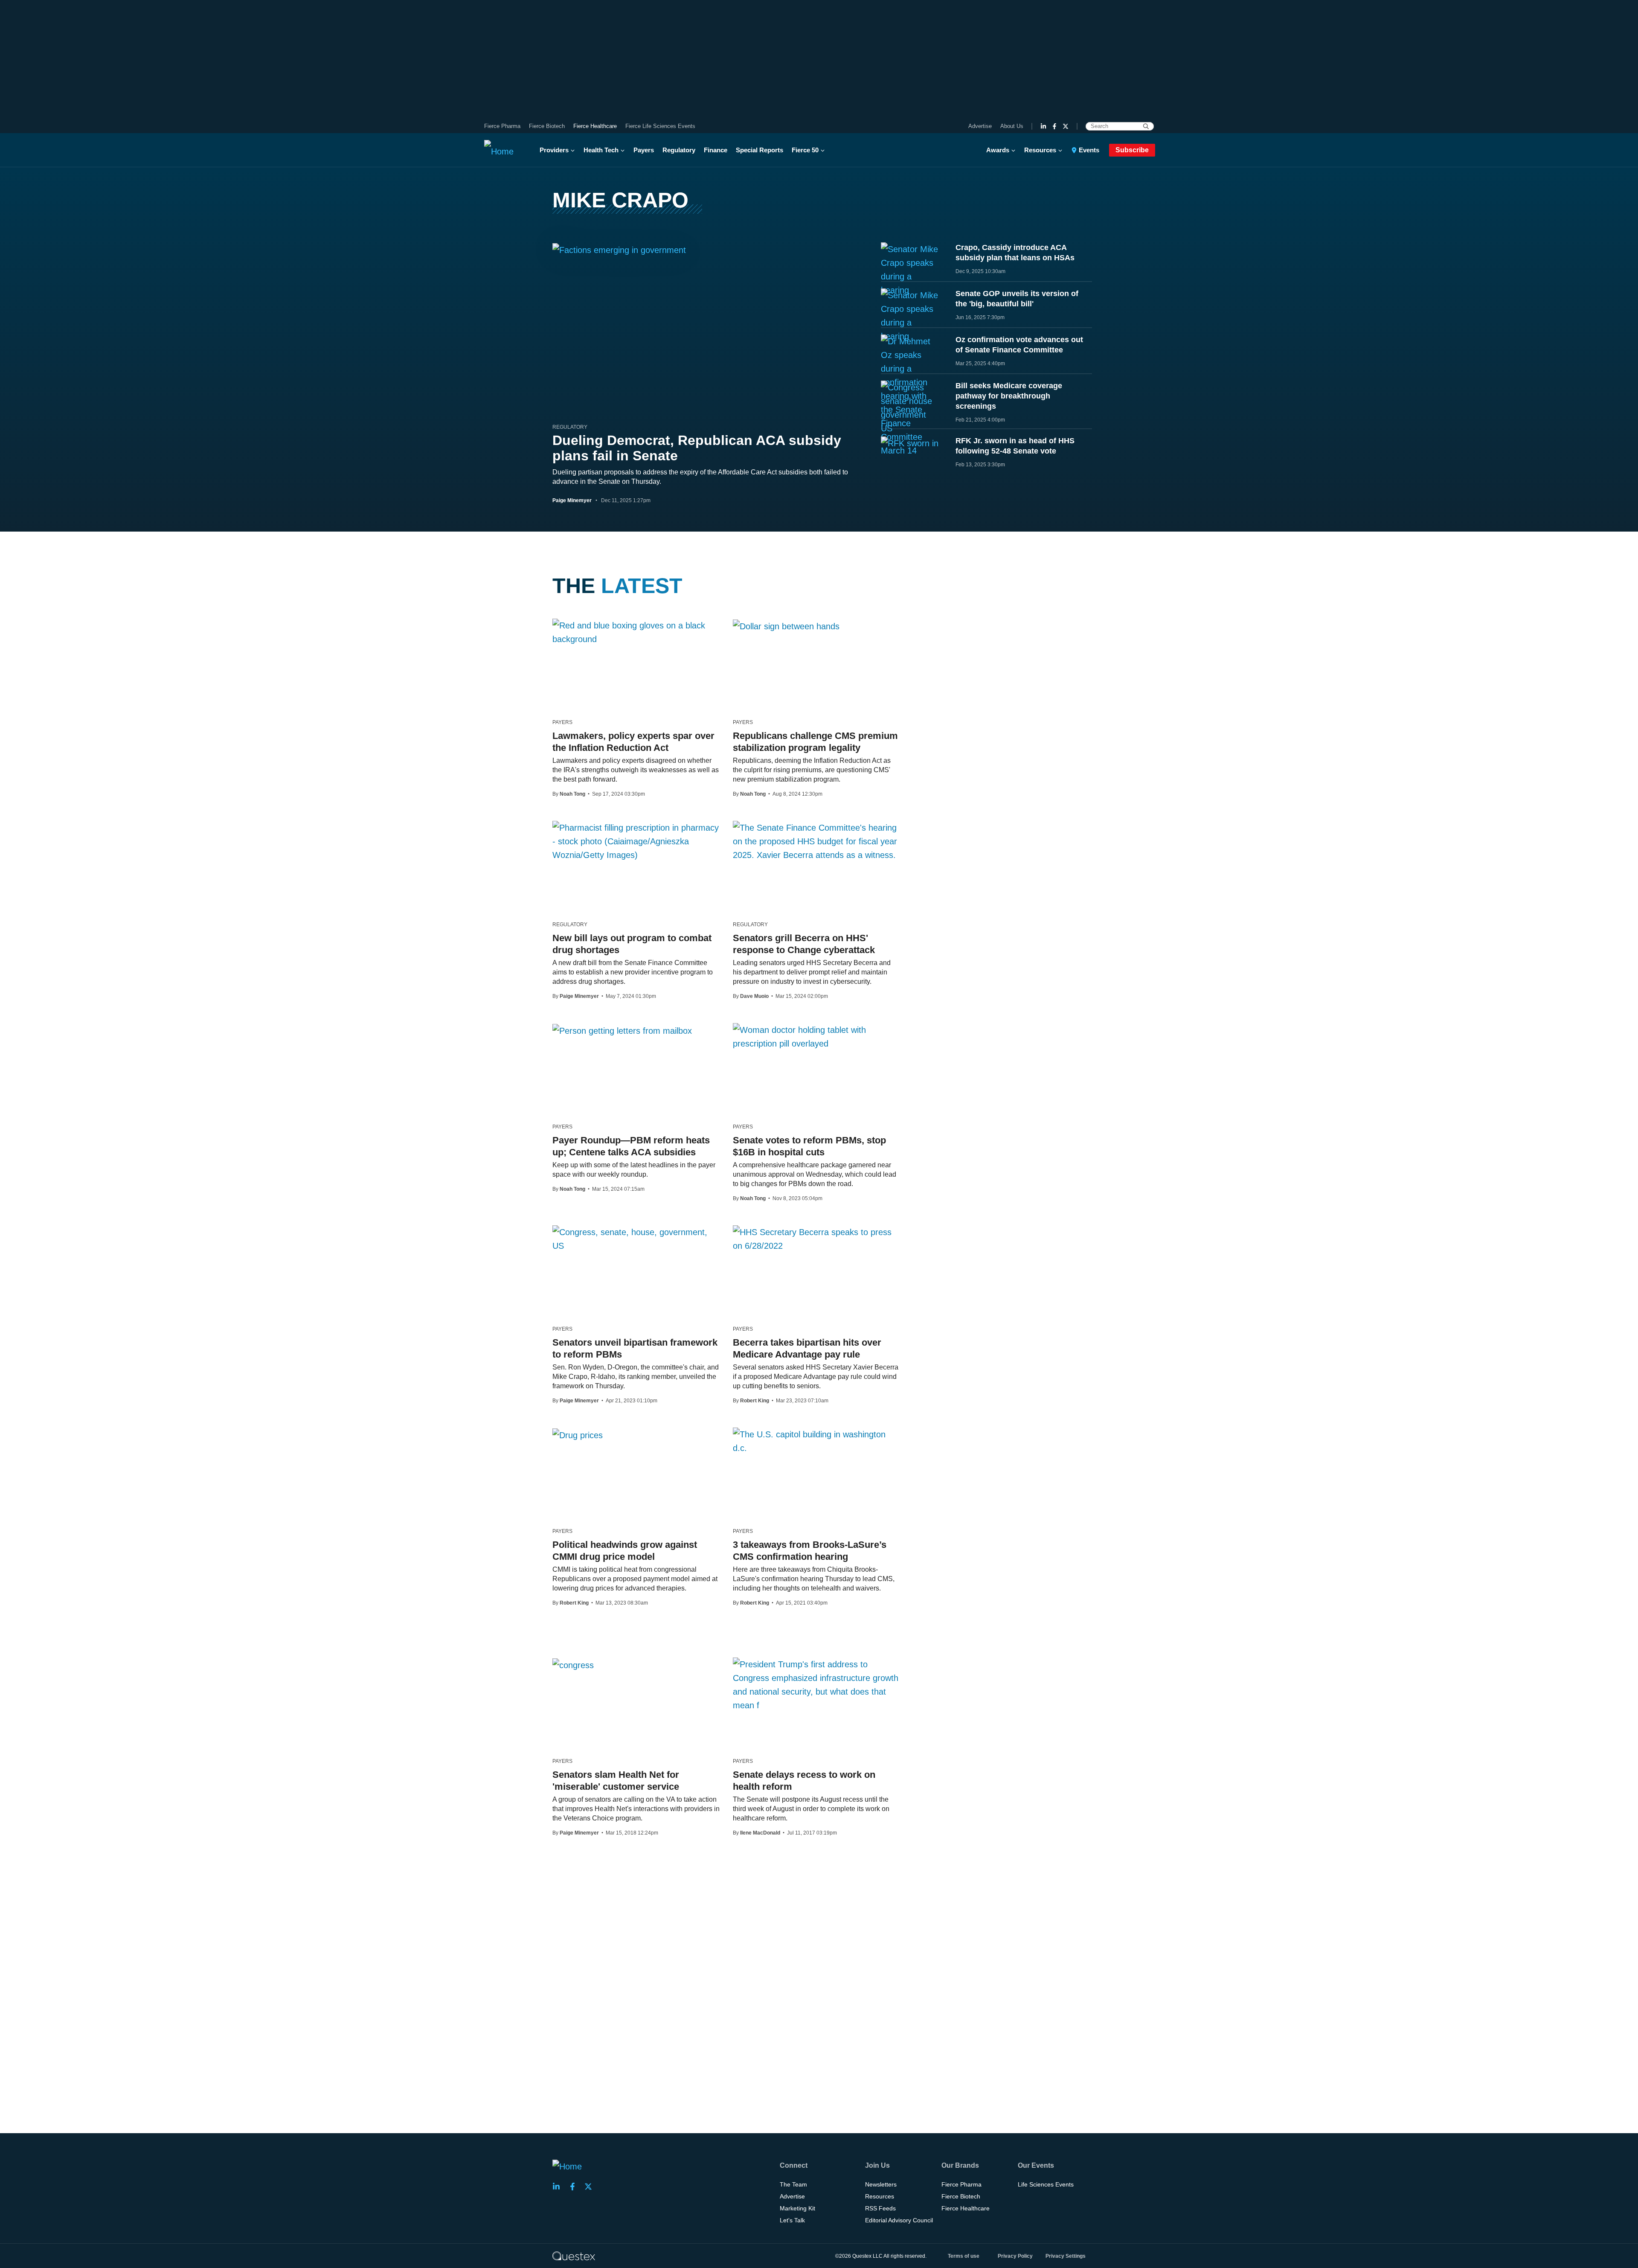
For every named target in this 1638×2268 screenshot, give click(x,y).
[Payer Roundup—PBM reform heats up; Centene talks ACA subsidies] (622, 1030)
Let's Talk (792, 2220)
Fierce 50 (805, 150)
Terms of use (964, 2256)
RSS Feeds (880, 2208)
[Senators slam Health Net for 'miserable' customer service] (573, 1665)
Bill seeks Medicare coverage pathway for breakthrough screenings (1009, 396)
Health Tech (601, 150)
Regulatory (679, 150)
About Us (1012, 126)
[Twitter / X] (1066, 126)
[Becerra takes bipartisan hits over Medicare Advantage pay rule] (817, 1239)
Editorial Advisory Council (899, 2220)
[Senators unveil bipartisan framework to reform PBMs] (636, 1239)
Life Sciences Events (1046, 2184)
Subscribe (1132, 150)
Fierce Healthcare (595, 126)
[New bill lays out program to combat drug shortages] (636, 841)
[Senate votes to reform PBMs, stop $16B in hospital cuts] (817, 1037)
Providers (554, 150)
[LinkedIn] (1043, 126)
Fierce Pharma (502, 126)
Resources (1040, 150)
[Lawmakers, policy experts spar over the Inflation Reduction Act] (636, 632)
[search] (1146, 126)
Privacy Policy (1015, 2256)
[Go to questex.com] (574, 2256)
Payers (644, 150)
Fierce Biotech (547, 126)
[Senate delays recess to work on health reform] (817, 1685)
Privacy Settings (1066, 2256)
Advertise (980, 126)
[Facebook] (1054, 126)
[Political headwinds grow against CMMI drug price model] (578, 1435)
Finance (716, 150)
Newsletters (881, 2184)
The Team (793, 2184)
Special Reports (759, 150)
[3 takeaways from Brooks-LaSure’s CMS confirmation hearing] (817, 1441)
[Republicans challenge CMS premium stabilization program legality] (786, 626)
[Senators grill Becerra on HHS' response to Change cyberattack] (817, 841)
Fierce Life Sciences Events (660, 126)
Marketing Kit (797, 2208)
